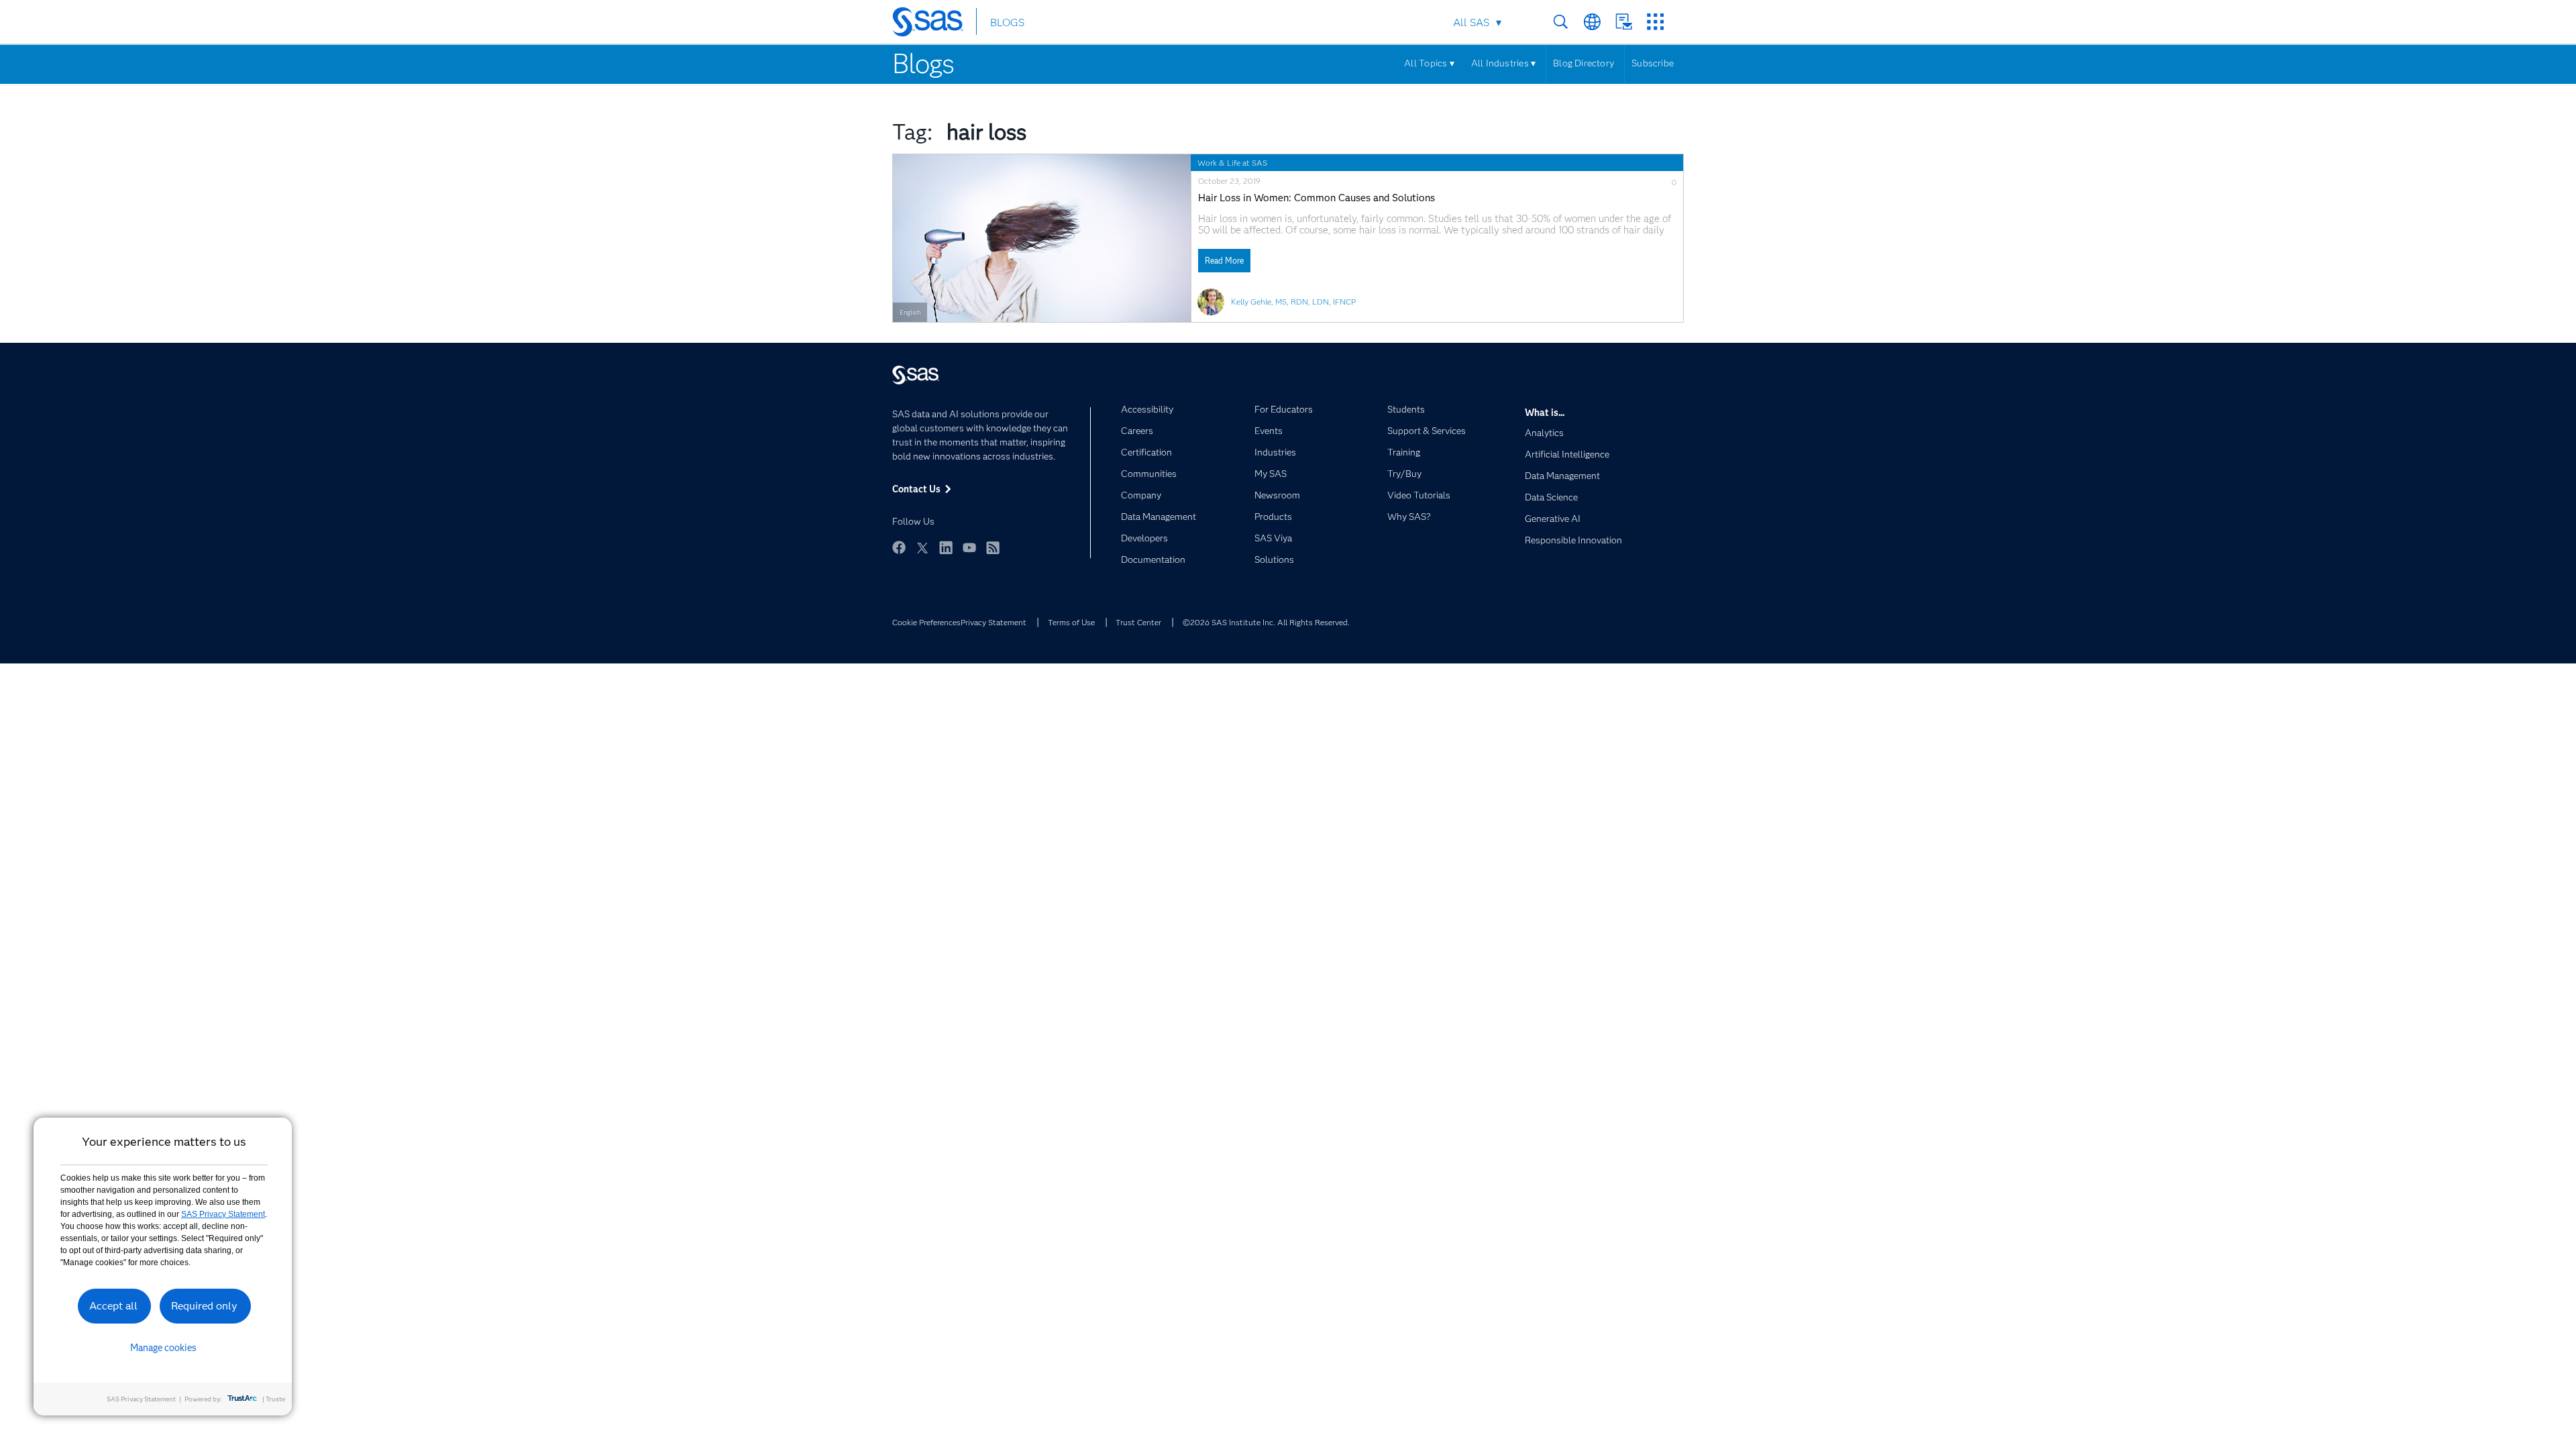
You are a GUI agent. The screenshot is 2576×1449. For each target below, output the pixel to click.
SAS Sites (1655, 22)
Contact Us (1624, 22)
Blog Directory (1584, 63)
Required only (204, 1306)
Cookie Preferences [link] (926, 622)
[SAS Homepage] (934, 24)
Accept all (113, 1306)
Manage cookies (163, 1348)
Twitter (922, 547)
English (910, 312)
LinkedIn (946, 547)
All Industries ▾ (1503, 63)
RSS (993, 547)
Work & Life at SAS (1232, 163)
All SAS (1471, 22)
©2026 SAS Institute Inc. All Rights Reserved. (1266, 622)
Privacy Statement (994, 622)
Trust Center (1138, 622)
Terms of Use (1071, 622)
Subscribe (1653, 63)
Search (1561, 22)
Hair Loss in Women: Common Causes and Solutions (1317, 198)
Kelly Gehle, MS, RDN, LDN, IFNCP (1293, 302)
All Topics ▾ (1429, 63)
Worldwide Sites (1592, 22)
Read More (1224, 261)
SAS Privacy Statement (223, 1214)
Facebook (899, 547)
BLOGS (1007, 22)
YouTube (969, 547)
